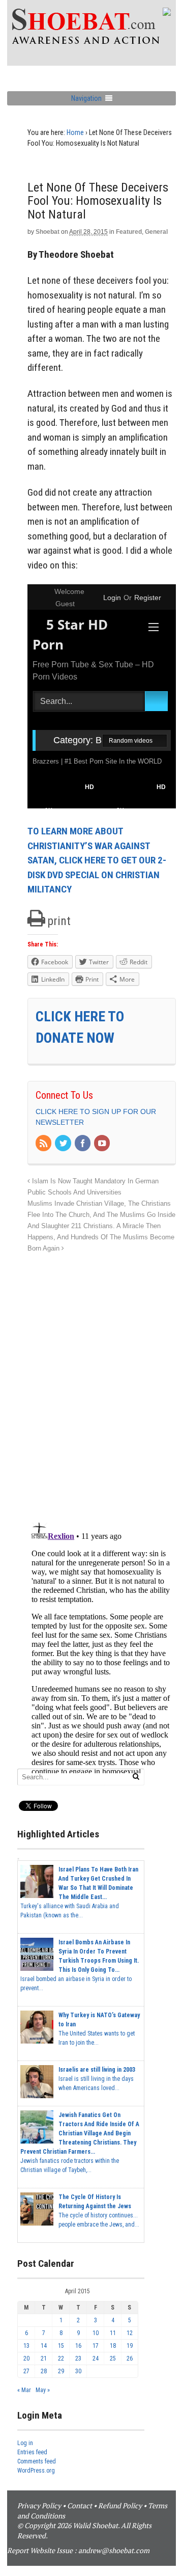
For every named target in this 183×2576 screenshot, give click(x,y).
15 (61, 2346)
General (156, 232)
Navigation (86, 98)
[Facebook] (83, 1144)
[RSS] (44, 1144)
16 (78, 2346)
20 (26, 2358)
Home (75, 132)
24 (96, 2358)
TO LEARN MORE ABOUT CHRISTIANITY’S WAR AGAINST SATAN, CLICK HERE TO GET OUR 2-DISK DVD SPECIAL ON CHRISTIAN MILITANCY (97, 860)
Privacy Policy (39, 2505)
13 (26, 2346)
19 (130, 2346)
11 (113, 2333)
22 (61, 2358)
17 (96, 2346)
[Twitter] (64, 1144)
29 (61, 2371)
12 (130, 2333)
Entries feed (32, 2452)
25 (113, 2358)
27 (26, 2371)
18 (113, 2346)
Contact (80, 2505)
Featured (129, 232)
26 (130, 2358)
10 (96, 2333)
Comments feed (37, 2461)
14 (44, 2346)
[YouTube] (103, 1144)
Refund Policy (120, 2505)
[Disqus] (102, 1382)
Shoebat (48, 232)
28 (44, 2371)
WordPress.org (36, 2471)
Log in (25, 2443)
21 (44, 2358)
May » (43, 2390)
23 (78, 2358)
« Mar (24, 2390)
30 (78, 2371)
